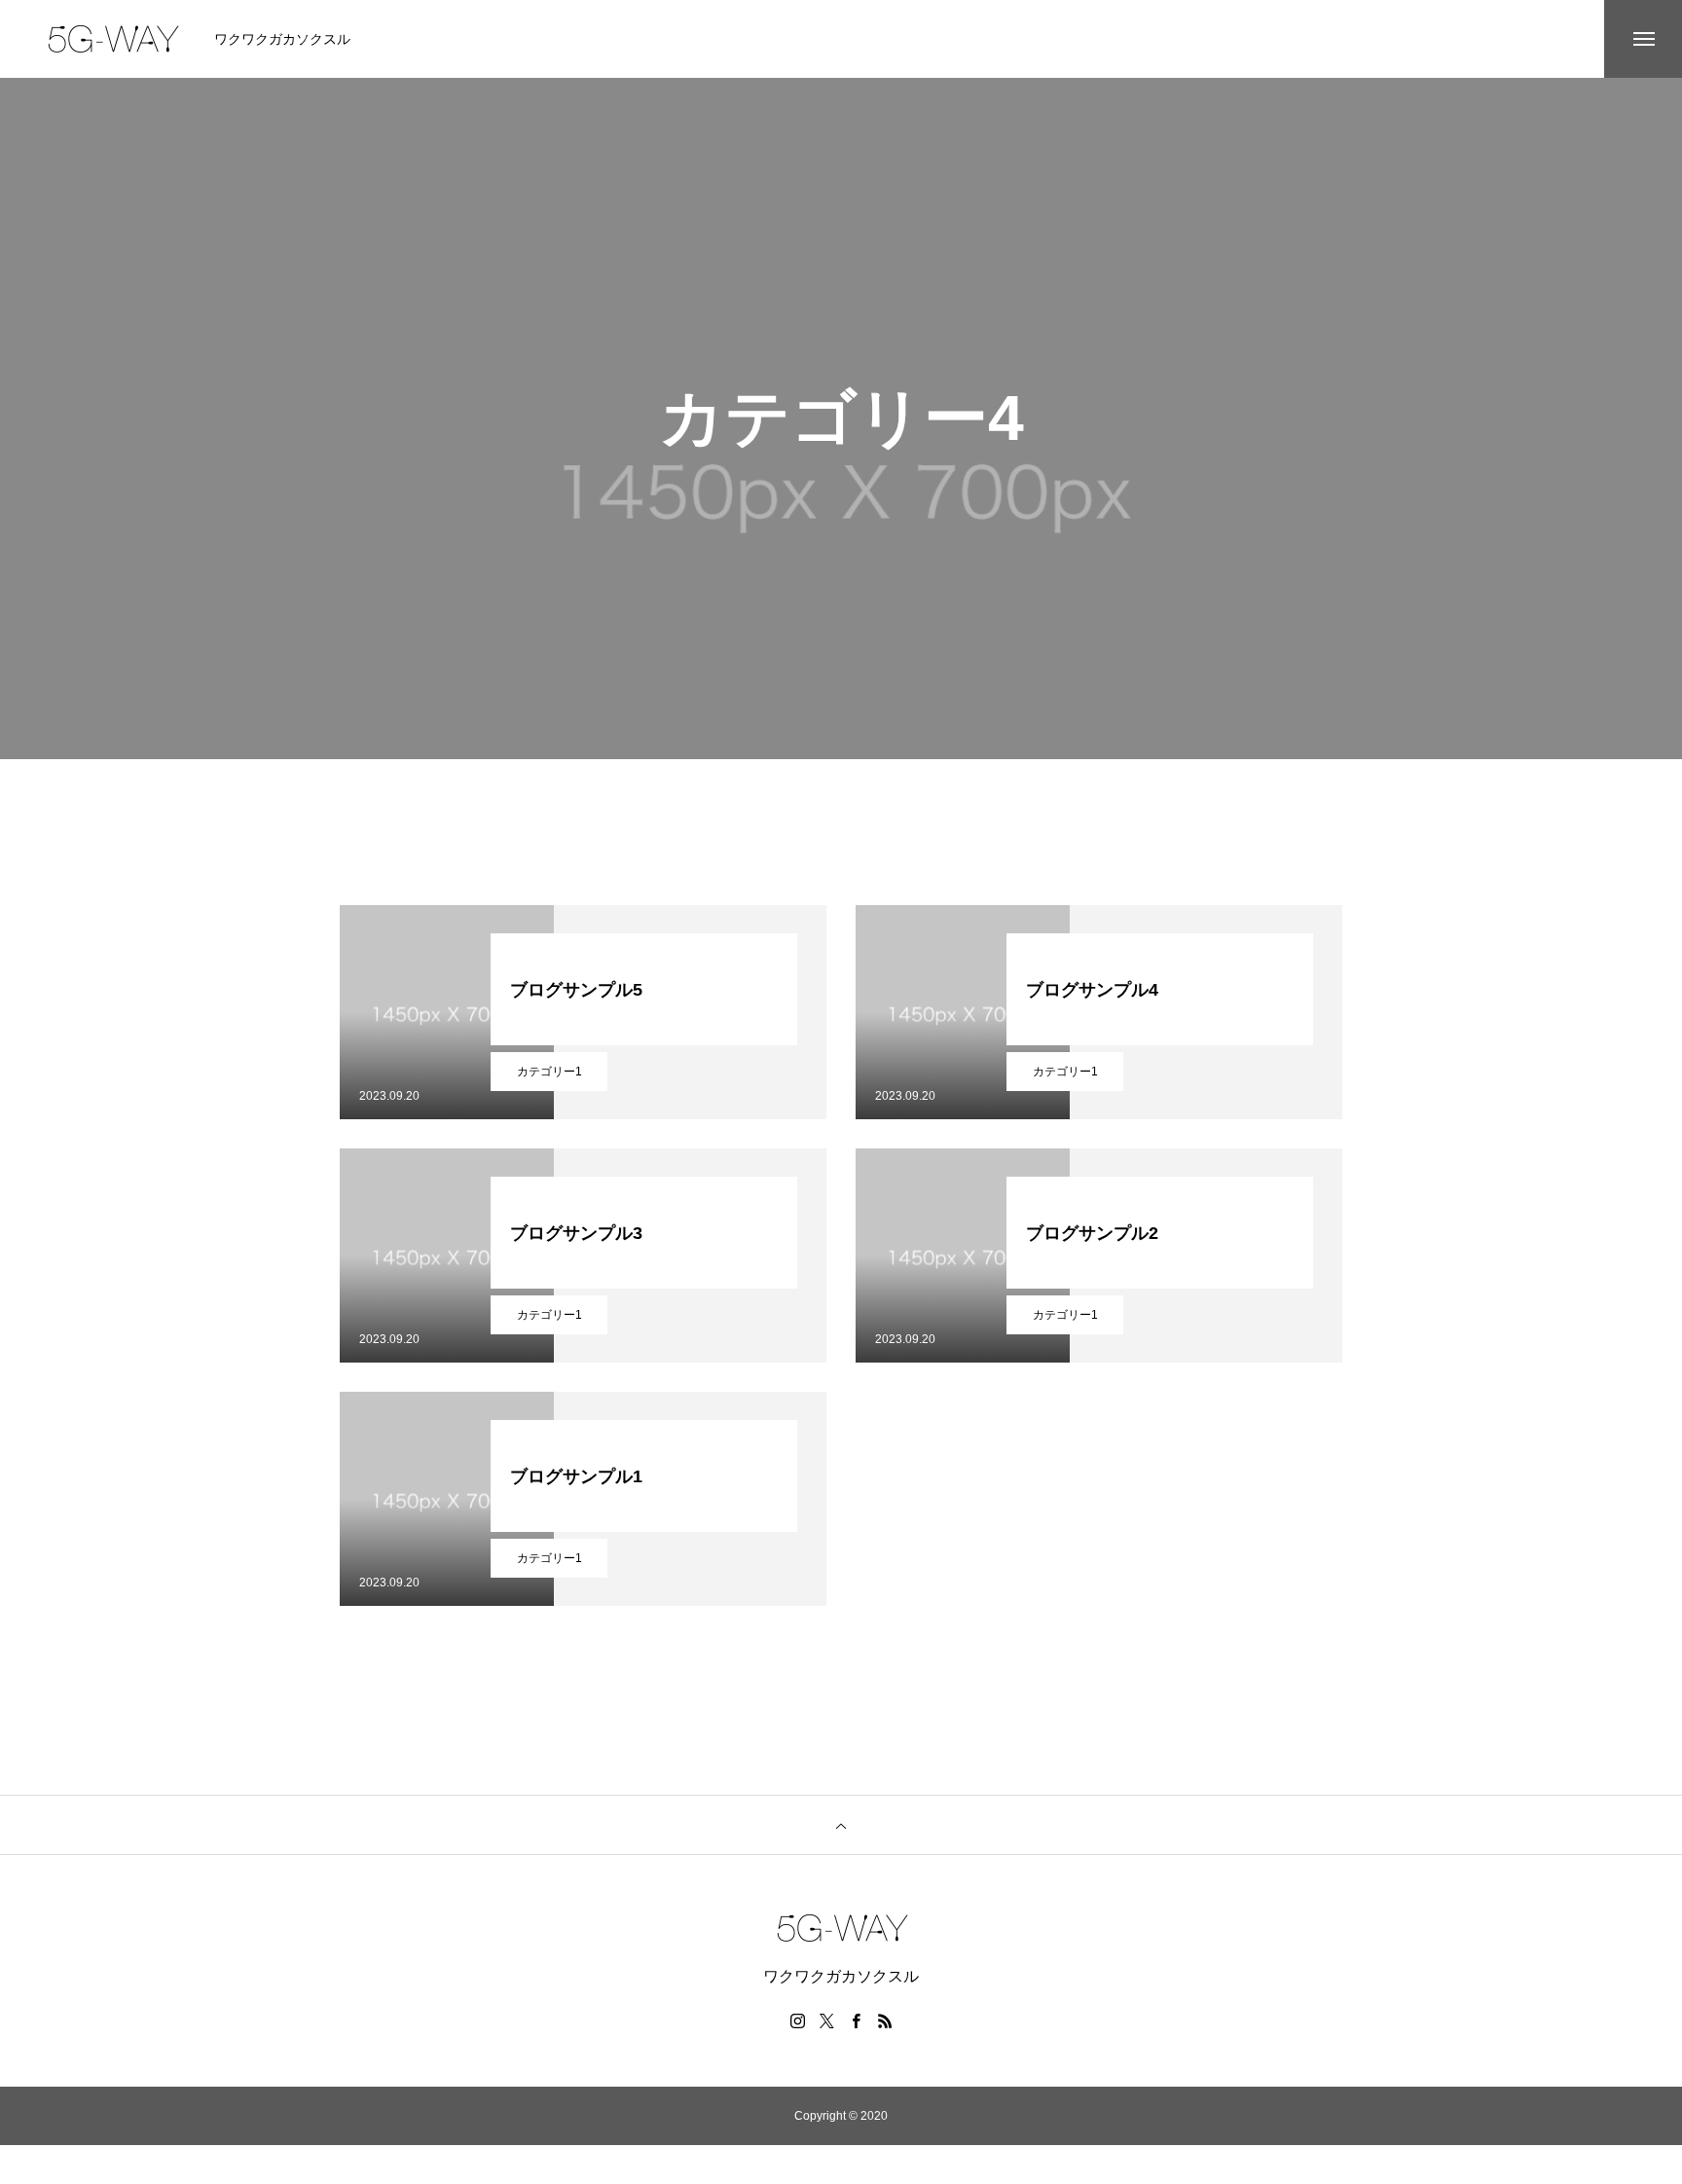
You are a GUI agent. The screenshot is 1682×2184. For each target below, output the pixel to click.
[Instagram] (797, 2020)
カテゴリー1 (549, 1072)
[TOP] (841, 1825)
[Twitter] (826, 2020)
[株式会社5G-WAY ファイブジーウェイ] (112, 39)
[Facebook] (856, 2020)
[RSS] (885, 2020)
